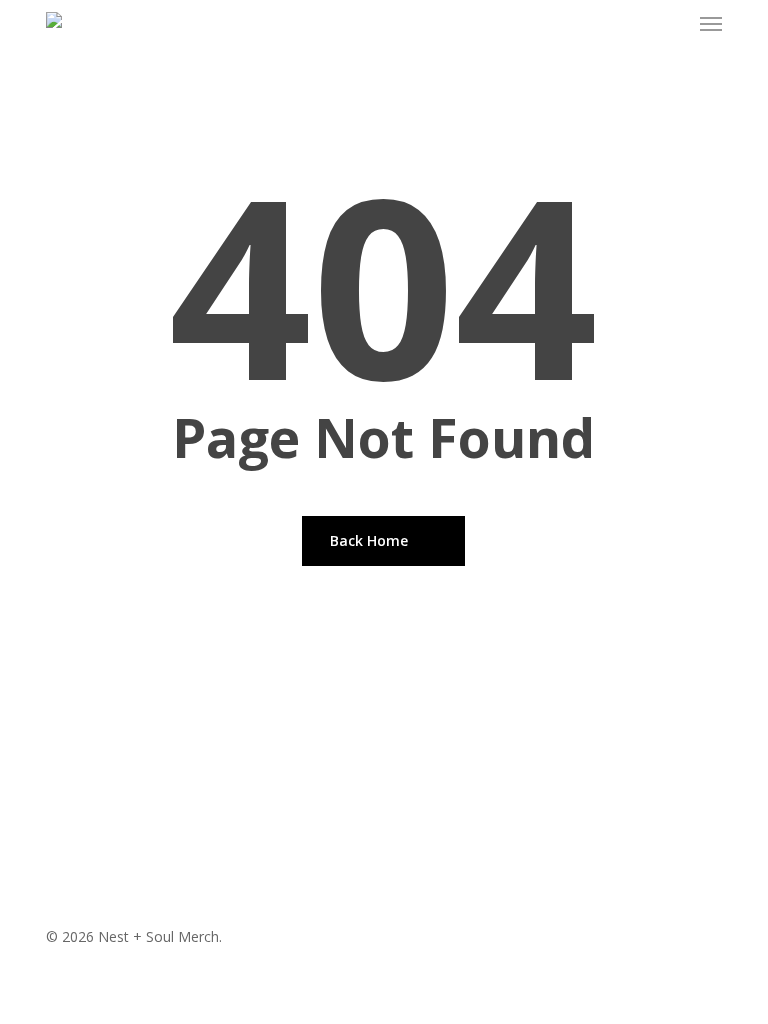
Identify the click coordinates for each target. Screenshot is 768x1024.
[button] (711, 24)
